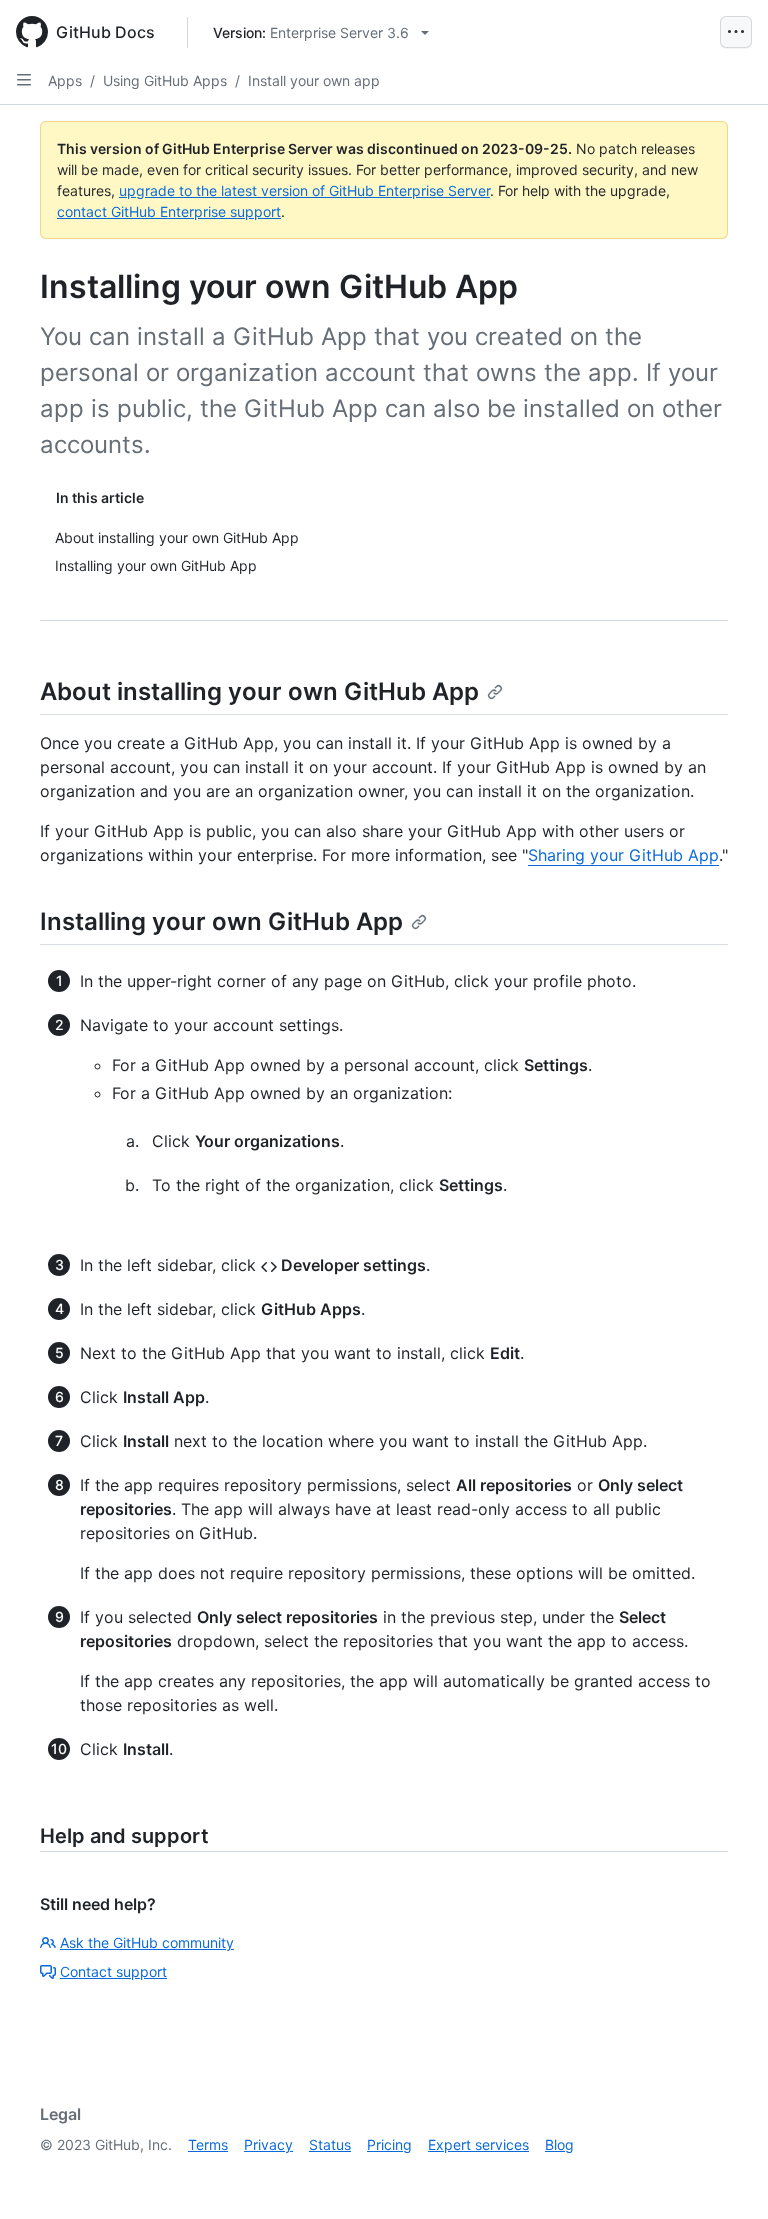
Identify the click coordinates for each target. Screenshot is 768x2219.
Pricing (389, 2144)
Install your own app (314, 80)
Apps (65, 80)
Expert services (478, 2144)
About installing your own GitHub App (259, 691)
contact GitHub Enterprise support (169, 211)
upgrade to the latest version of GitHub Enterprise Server (304, 190)
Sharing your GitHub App (623, 855)
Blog (559, 2144)
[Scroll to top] (724, 2175)
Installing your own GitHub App (221, 921)
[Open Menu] (736, 32)
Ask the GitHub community (147, 1942)
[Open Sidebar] (24, 80)
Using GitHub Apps (165, 80)
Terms (208, 2144)
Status (330, 2144)
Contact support (113, 1971)
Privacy (268, 2144)
